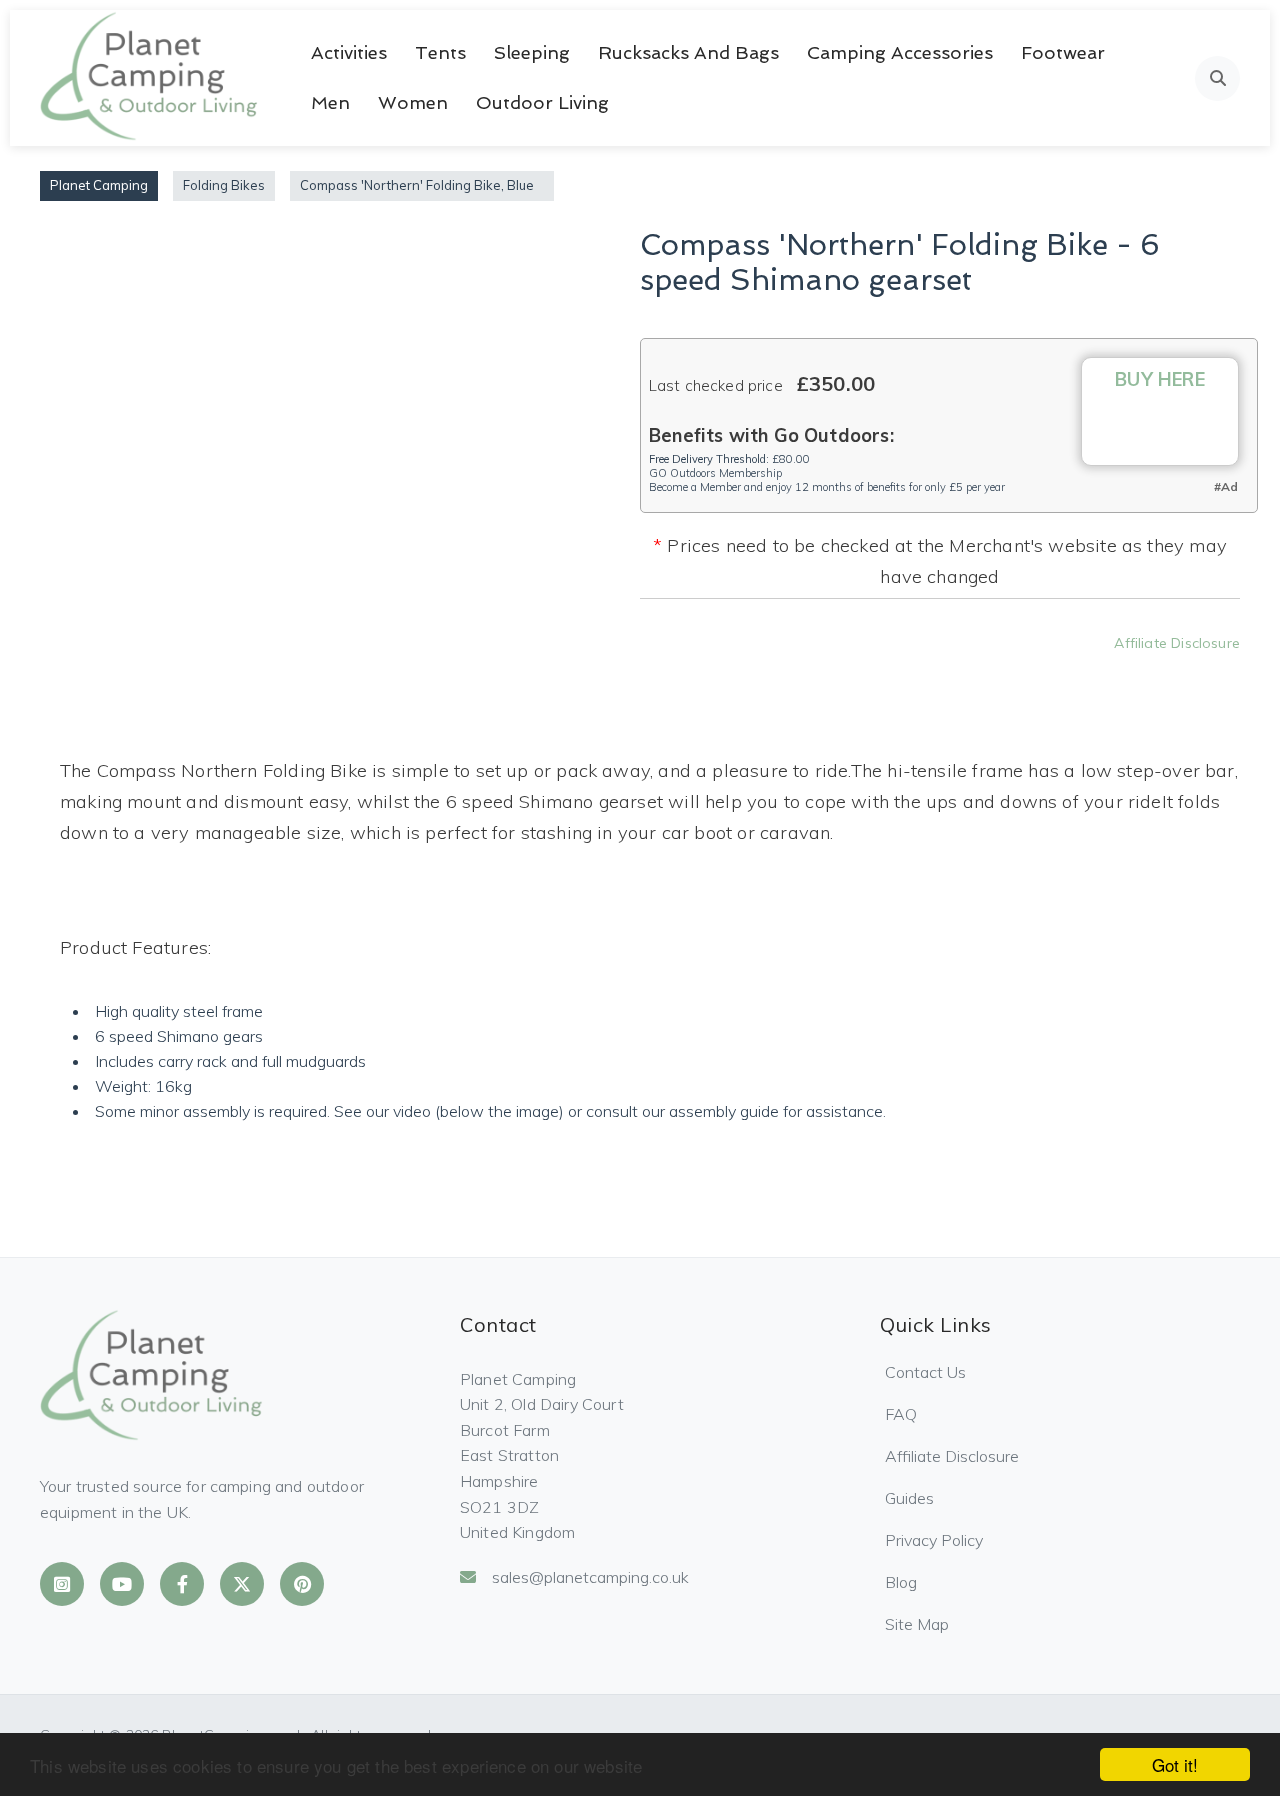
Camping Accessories (900, 52)
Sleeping (532, 52)
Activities (349, 52)
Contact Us (925, 1372)
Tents (440, 52)
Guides (909, 1498)
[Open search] (1217, 78)
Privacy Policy (934, 1540)
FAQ (901, 1414)
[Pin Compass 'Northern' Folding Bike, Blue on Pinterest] (985, 672)
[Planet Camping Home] (150, 78)
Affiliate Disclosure (1177, 643)
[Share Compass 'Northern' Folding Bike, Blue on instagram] (931, 672)
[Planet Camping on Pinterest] (302, 1584)
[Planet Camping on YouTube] (122, 1584)
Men (330, 102)
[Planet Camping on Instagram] (62, 1584)
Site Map (917, 1624)
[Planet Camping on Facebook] (182, 1584)
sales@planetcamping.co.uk (590, 1577)
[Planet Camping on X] (242, 1584)
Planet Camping (99, 185)
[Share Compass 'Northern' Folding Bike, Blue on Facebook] (823, 672)
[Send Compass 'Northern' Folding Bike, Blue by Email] (1039, 672)
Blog (901, 1582)
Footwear (1063, 52)
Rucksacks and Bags (688, 52)
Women (413, 102)
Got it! (1175, 1764)
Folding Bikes (224, 185)
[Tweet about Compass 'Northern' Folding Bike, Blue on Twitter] (877, 672)
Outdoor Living (542, 102)
